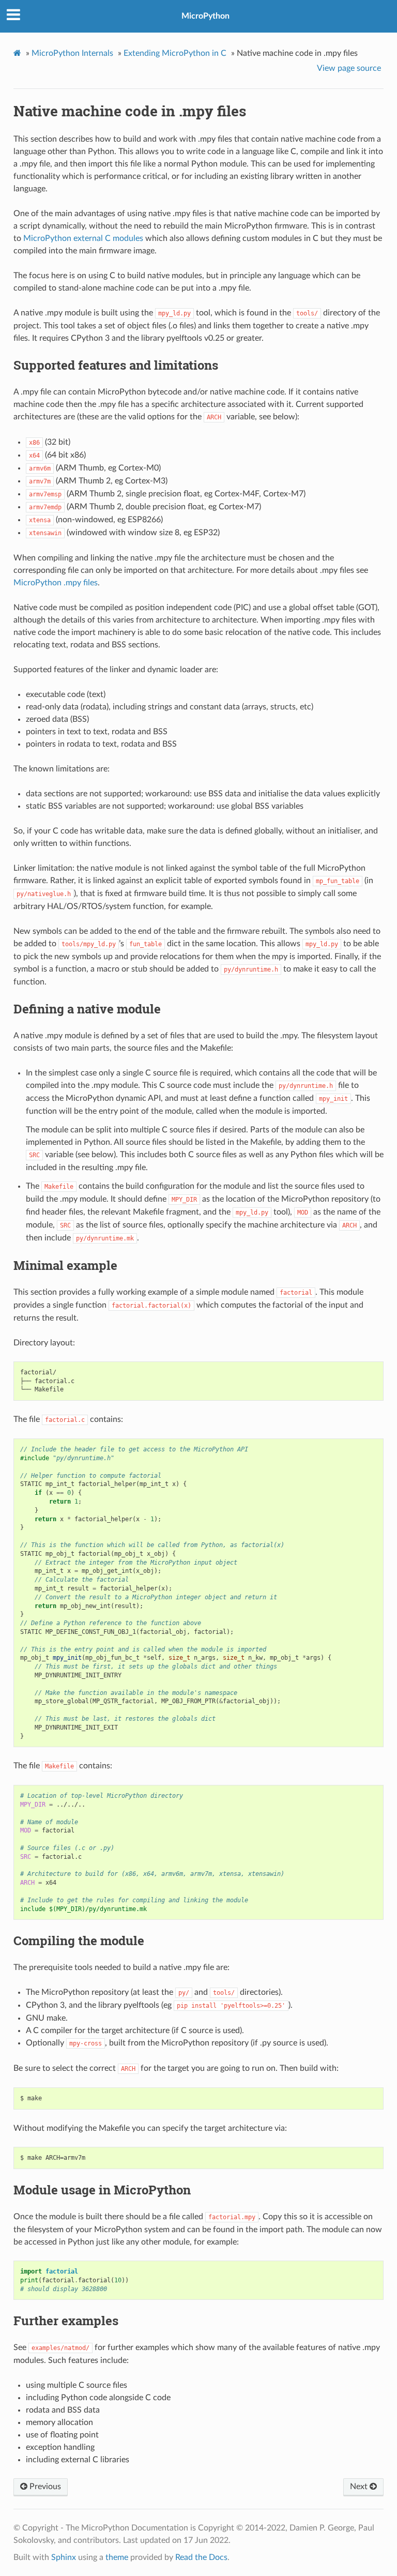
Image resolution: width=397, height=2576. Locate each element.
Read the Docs (201, 2557)
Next (360, 2487)
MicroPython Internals (72, 53)
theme (117, 2557)
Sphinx (64, 2557)
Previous (44, 2487)
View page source (349, 68)
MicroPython (205, 16)
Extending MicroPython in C (175, 53)
